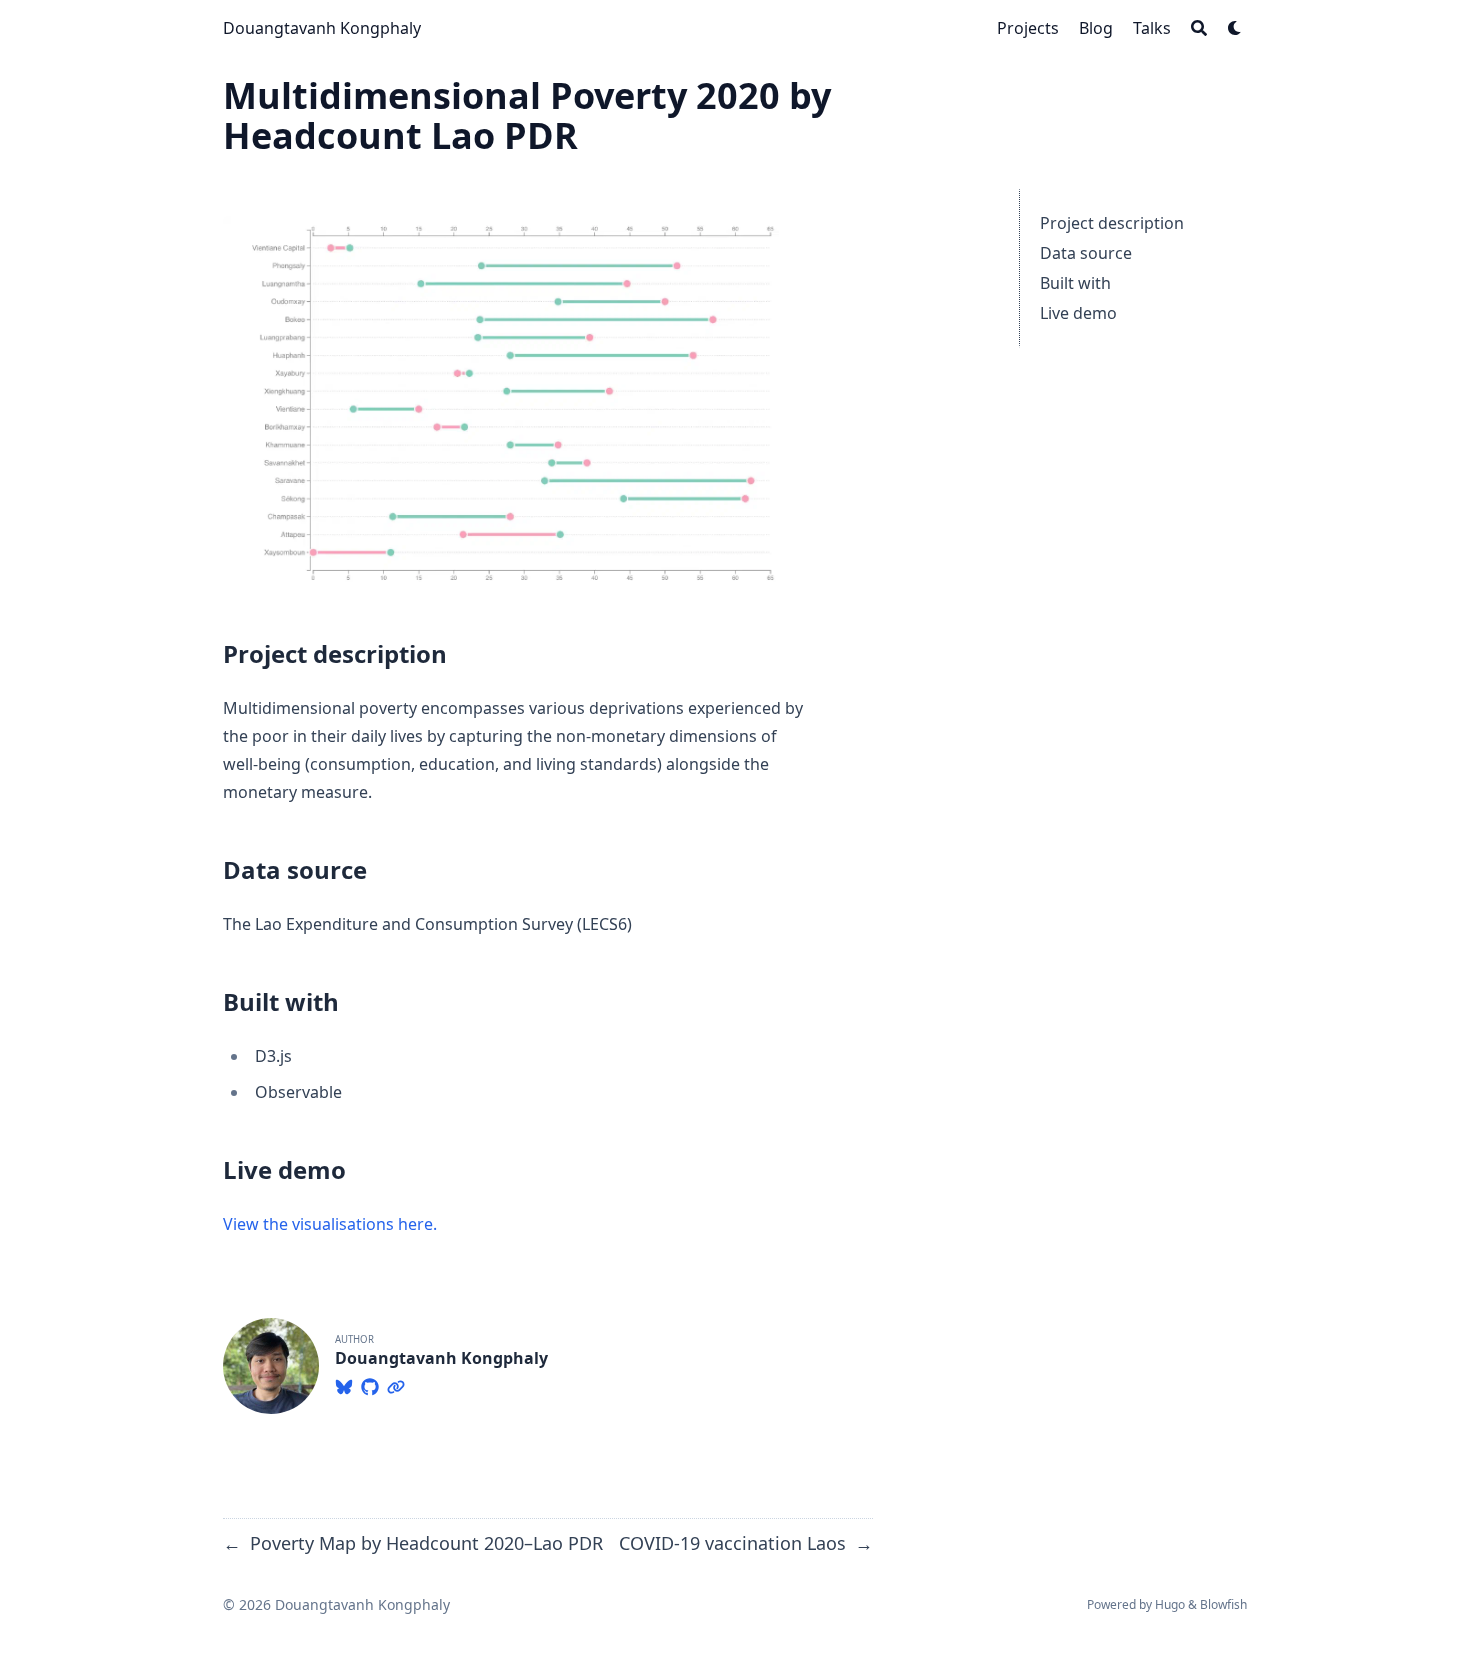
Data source (1086, 253)
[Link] (396, 1384)
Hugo (1170, 1604)
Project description (1112, 223)
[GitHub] (370, 1384)
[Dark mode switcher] (1235, 28)
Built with (1075, 283)
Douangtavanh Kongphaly (322, 28)
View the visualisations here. (330, 1224)
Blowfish (1223, 1604)
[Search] (1199, 28)
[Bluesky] (344, 1384)
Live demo (1078, 313)
